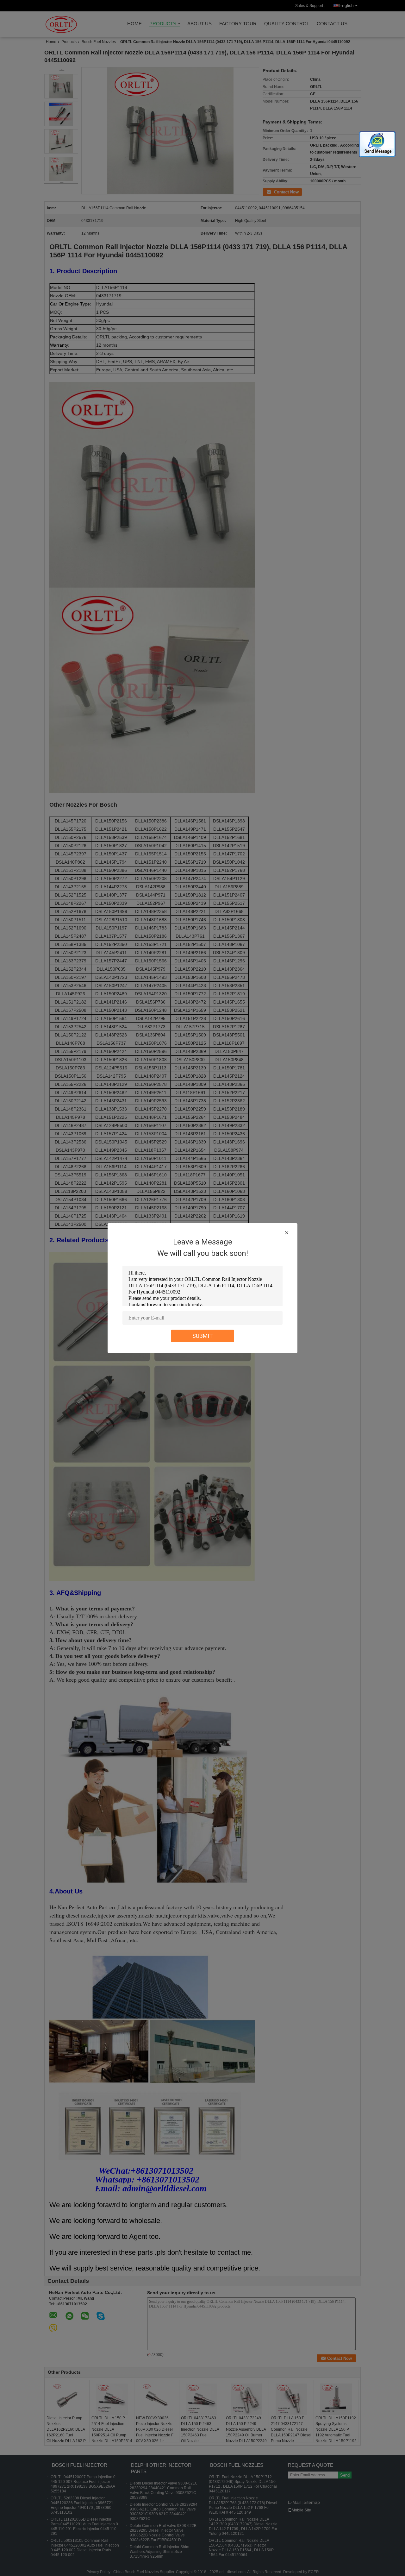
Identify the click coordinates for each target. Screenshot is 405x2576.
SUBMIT (203, 1336)
